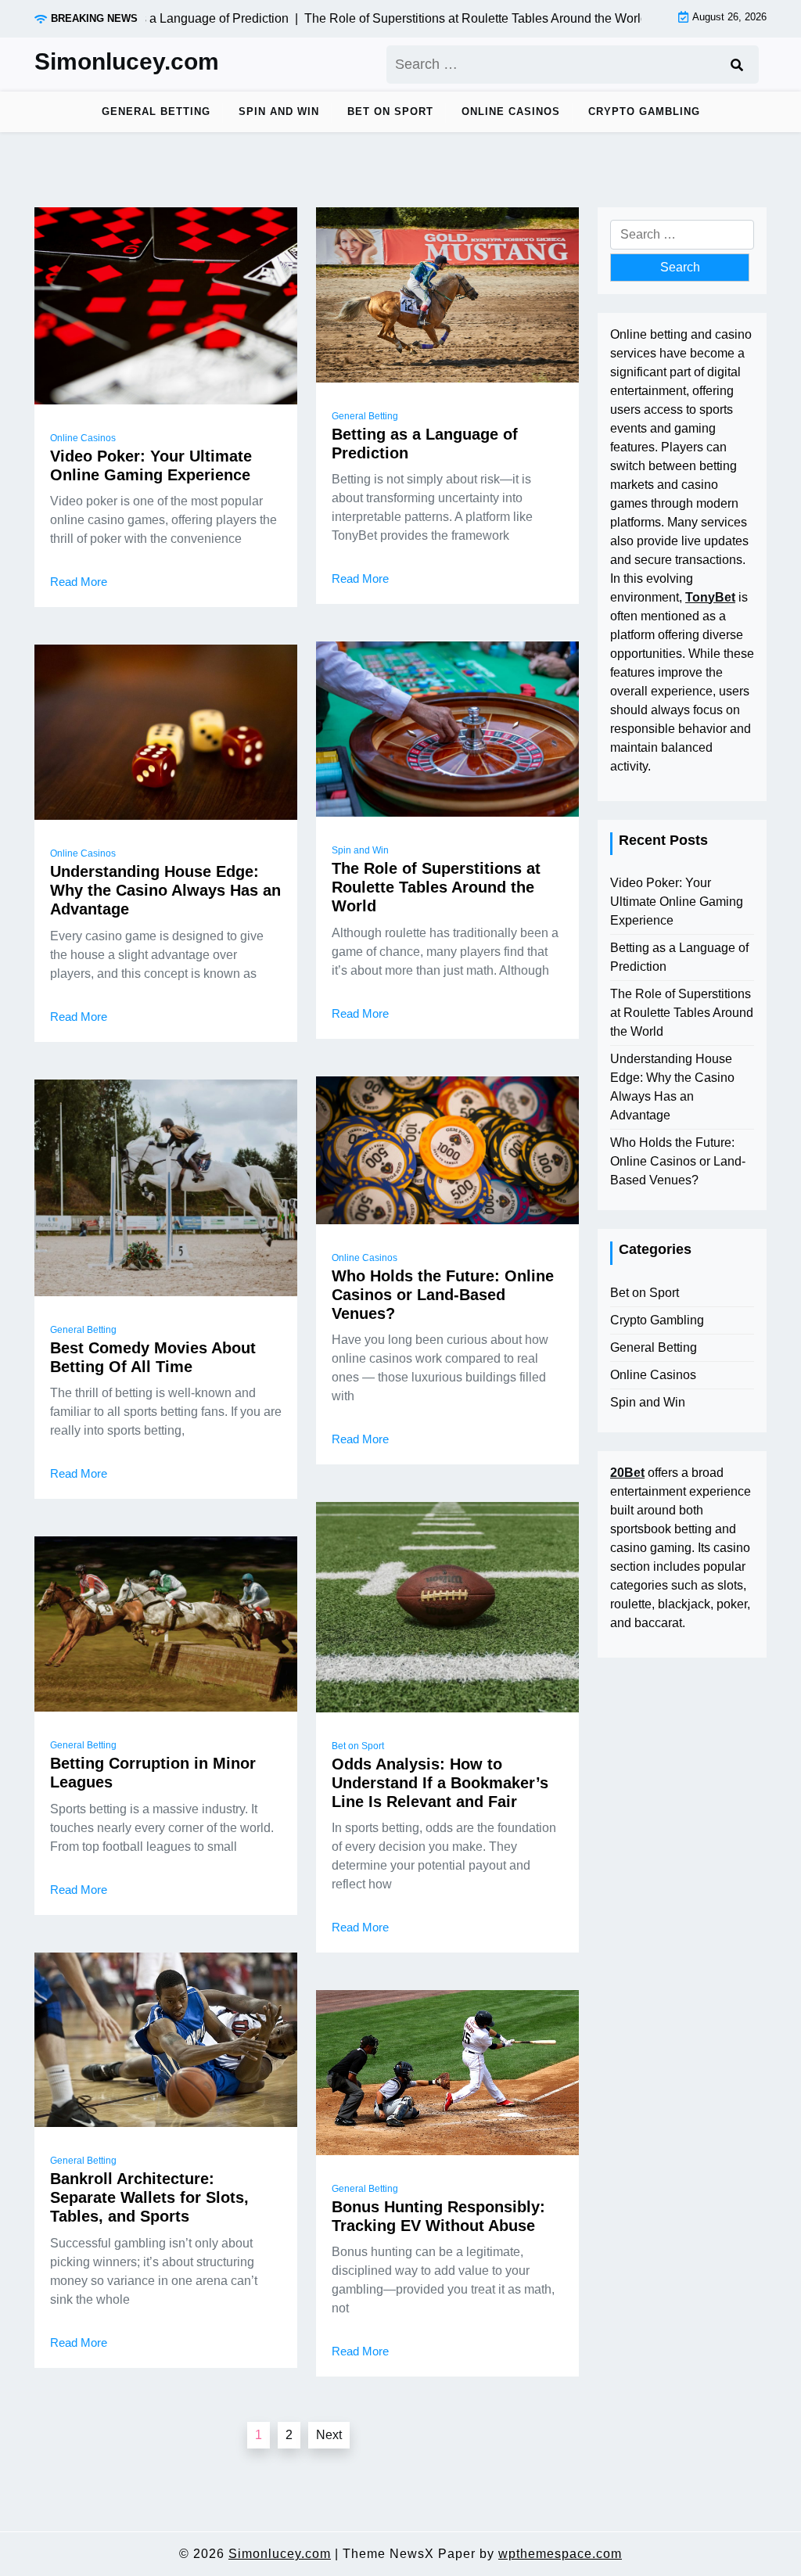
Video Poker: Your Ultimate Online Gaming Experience (151, 465)
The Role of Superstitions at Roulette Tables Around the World (436, 887)
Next (329, 2435)
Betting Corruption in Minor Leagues (153, 1773)
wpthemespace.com (560, 2554)
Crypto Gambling (644, 111)
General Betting (156, 111)
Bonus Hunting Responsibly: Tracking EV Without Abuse (438, 2216)
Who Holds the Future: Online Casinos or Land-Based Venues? (443, 1295)
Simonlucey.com (127, 61)
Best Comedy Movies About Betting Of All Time (153, 1357)
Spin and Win (279, 111)
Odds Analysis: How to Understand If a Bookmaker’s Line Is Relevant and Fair (440, 1783)
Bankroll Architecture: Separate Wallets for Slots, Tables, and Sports (149, 2197)
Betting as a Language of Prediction (425, 444)
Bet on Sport (390, 111)
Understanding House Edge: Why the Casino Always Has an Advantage (165, 890)
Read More (79, 582)
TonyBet (710, 597)
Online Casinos (511, 111)
